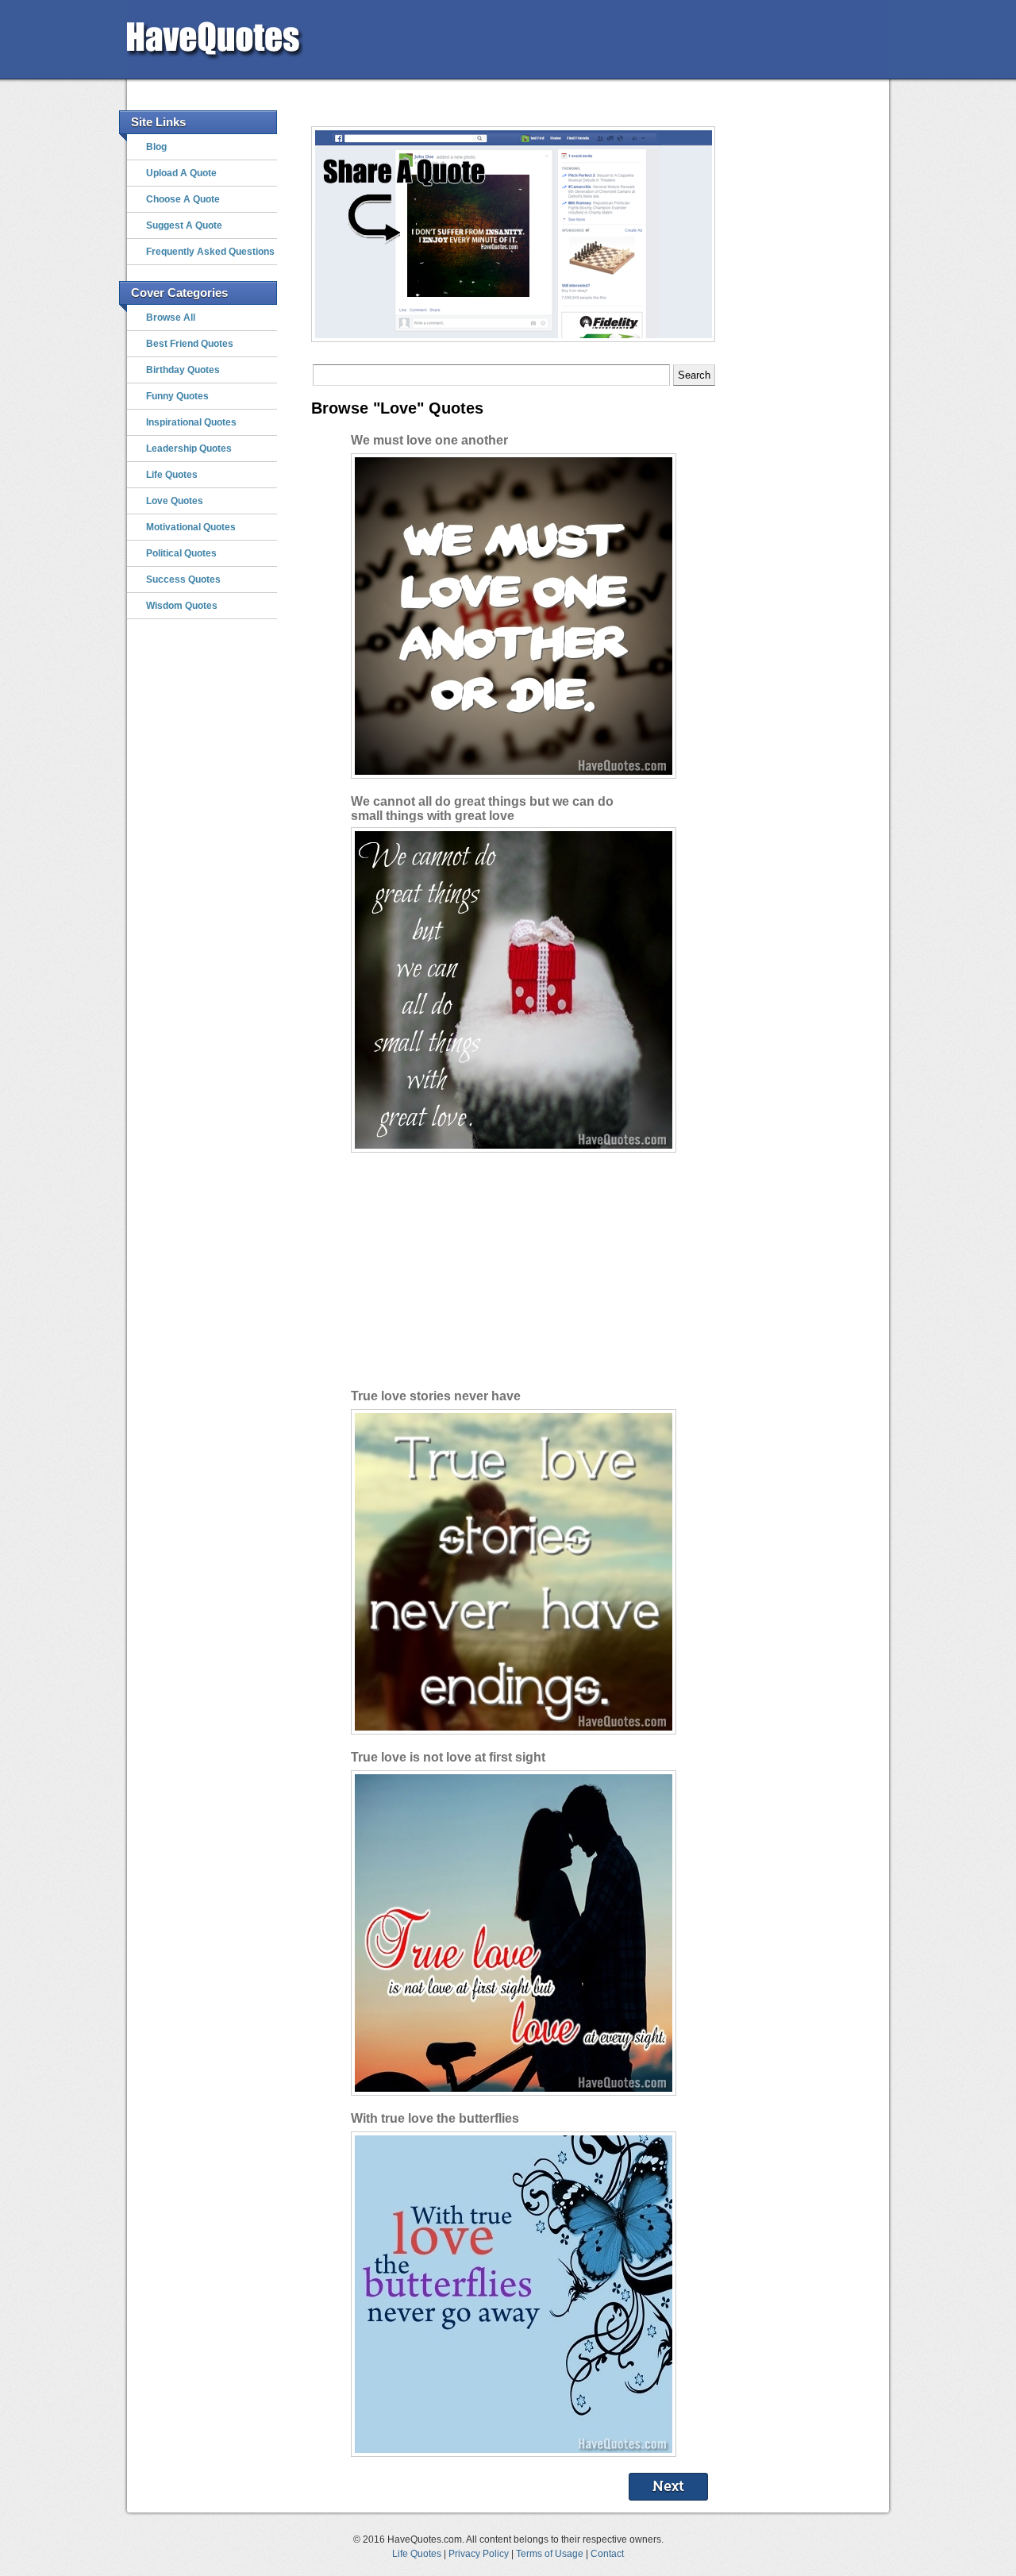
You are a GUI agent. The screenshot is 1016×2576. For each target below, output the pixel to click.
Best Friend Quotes (190, 344)
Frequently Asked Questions (210, 252)
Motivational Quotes (191, 527)
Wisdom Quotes (182, 606)
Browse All (171, 318)
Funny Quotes (177, 396)
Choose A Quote (183, 199)
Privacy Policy (479, 2553)
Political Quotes (181, 553)
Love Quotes (175, 501)
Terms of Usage (550, 2553)
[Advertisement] (600, 40)
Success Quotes (183, 580)
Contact (607, 2553)
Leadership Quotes (189, 449)
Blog (156, 147)
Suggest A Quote (184, 225)
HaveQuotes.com (244, 35)
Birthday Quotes (183, 370)
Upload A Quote (181, 173)
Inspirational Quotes (191, 422)
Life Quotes (172, 475)
